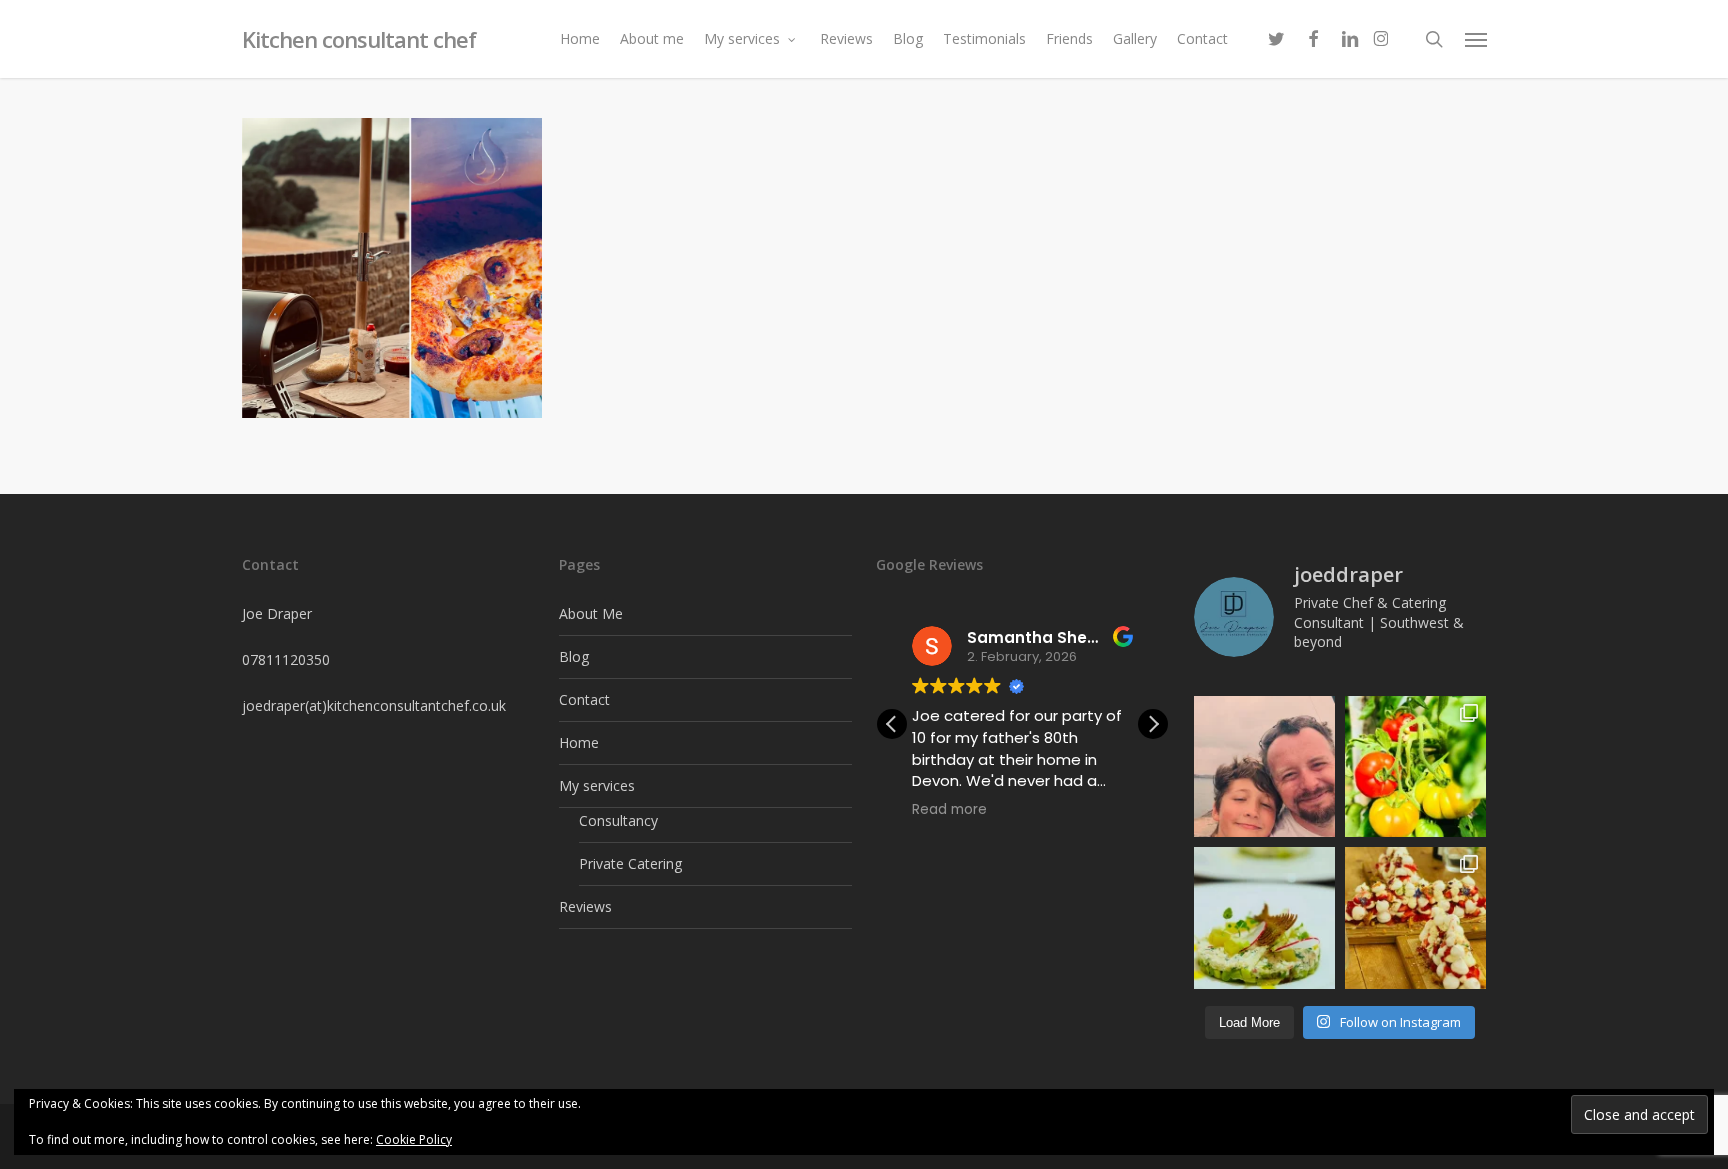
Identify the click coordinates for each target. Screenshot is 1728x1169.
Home (579, 742)
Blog (574, 656)
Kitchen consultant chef (359, 39)
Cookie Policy (414, 1139)
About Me (591, 613)
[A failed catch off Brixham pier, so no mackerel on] (1264, 766)
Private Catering (630, 863)
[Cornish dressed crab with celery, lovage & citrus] (1264, 917)
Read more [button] (949, 810)
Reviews (585, 906)
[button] (1476, 39)
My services (597, 785)
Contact (584, 699)
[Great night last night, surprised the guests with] (1415, 917)
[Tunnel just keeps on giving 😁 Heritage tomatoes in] (1415, 766)
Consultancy (618, 820)
